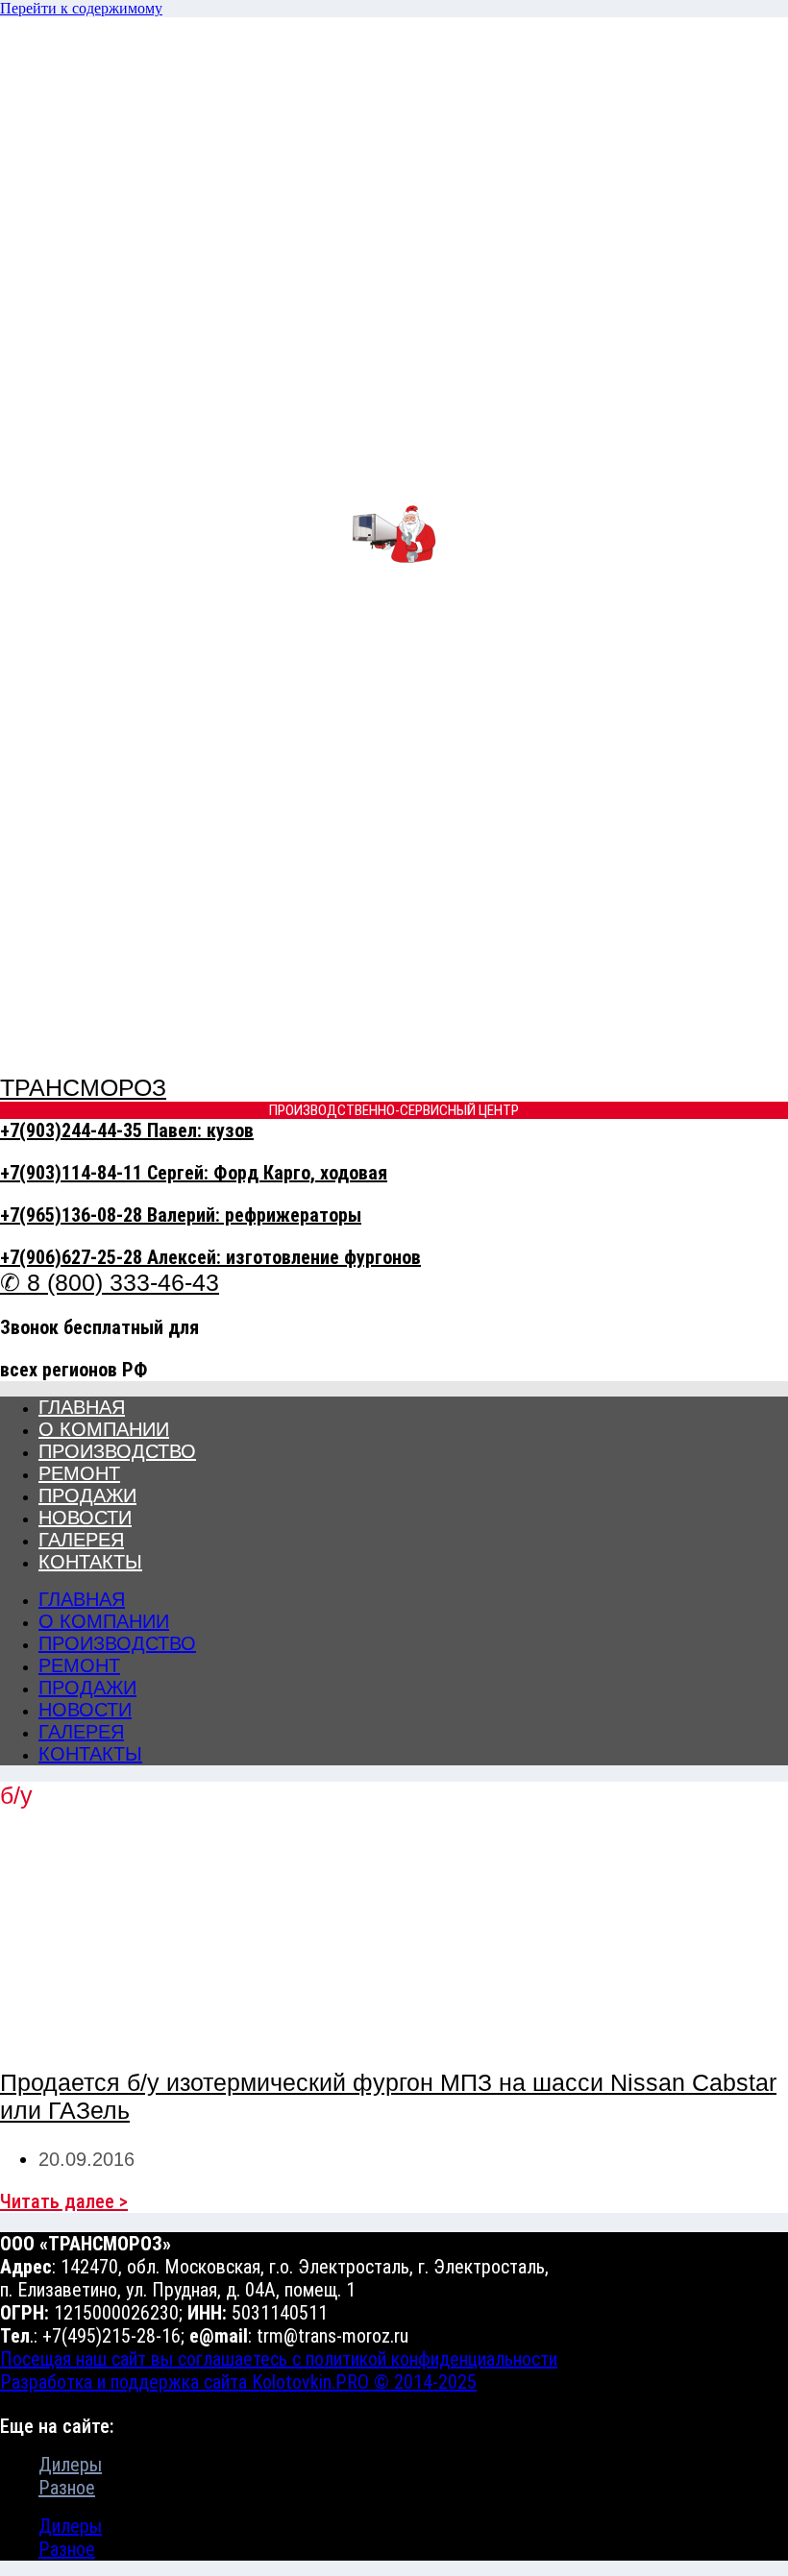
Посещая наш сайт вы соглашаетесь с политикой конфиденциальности (279, 2359)
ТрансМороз (83, 1087)
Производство (117, 1451)
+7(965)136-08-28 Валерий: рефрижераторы (181, 1215)
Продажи (87, 1495)
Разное (67, 2488)
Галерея (81, 1540)
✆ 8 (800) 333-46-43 (110, 1282)
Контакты (90, 1562)
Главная (82, 1407)
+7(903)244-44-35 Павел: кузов (127, 1130)
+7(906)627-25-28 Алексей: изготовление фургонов (210, 1257)
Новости (85, 1518)
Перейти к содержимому (81, 8)
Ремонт (79, 1473)
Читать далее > (64, 2201)
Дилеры (70, 2465)
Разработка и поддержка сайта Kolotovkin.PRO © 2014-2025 (238, 2382)
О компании (104, 1429)
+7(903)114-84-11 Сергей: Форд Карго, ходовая (194, 1173)
